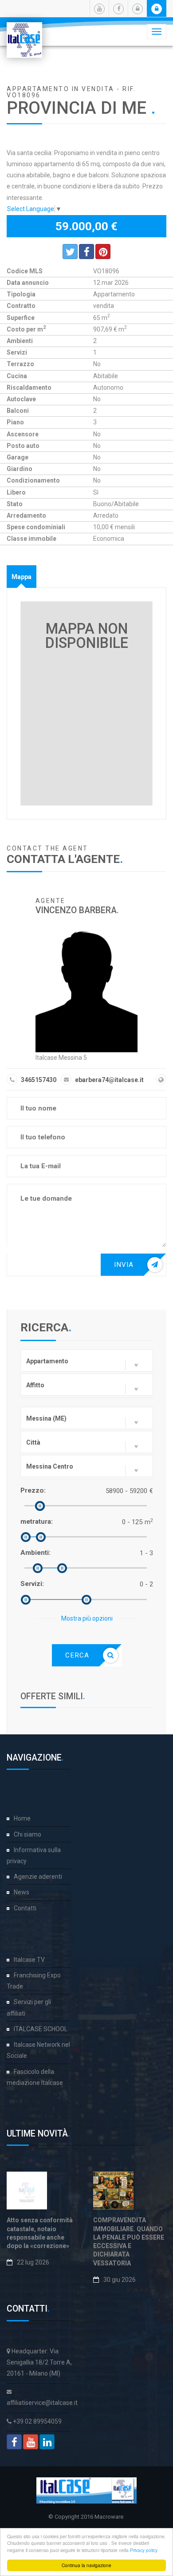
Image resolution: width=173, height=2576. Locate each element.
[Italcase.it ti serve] (24, 33)
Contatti (25, 1908)
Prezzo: (33, 1490)
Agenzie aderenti (38, 1877)
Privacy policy (144, 2550)
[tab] (22, 577)
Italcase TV (29, 1960)
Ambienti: (35, 1553)
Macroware (109, 2517)
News (22, 1892)
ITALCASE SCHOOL (41, 2029)
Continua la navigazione (86, 2565)
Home (22, 1818)
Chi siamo (28, 1834)
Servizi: (32, 1584)
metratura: (37, 1522)
